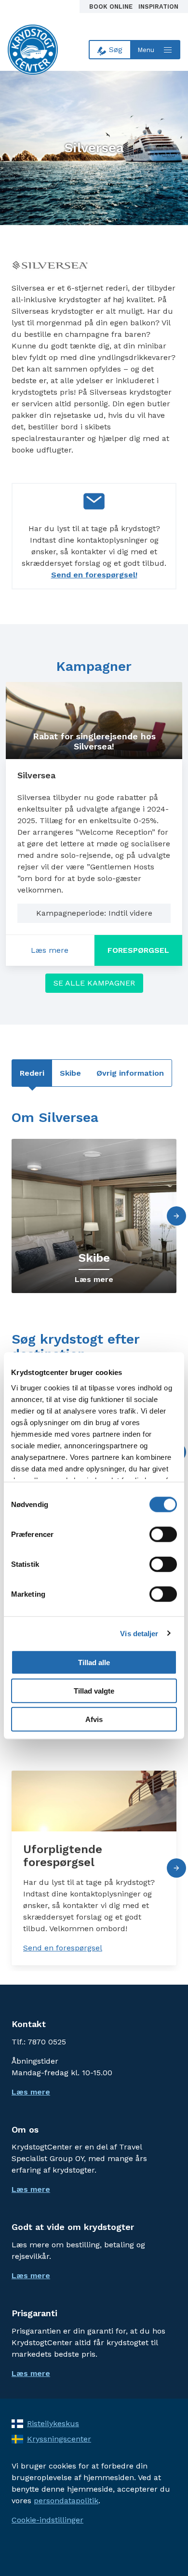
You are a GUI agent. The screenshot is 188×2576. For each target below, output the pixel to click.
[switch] (163, 1535)
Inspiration (158, 7)
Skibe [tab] (70, 1073)
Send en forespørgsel (63, 1948)
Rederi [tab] (32, 1073)
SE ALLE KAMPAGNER (94, 983)
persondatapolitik (66, 2501)
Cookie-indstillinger (47, 2520)
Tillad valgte (94, 1690)
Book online (112, 7)
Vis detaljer (139, 1633)
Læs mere (62, 953)
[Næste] (176, 1216)
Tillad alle (94, 1662)
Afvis (94, 1719)
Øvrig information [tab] (130, 1073)
